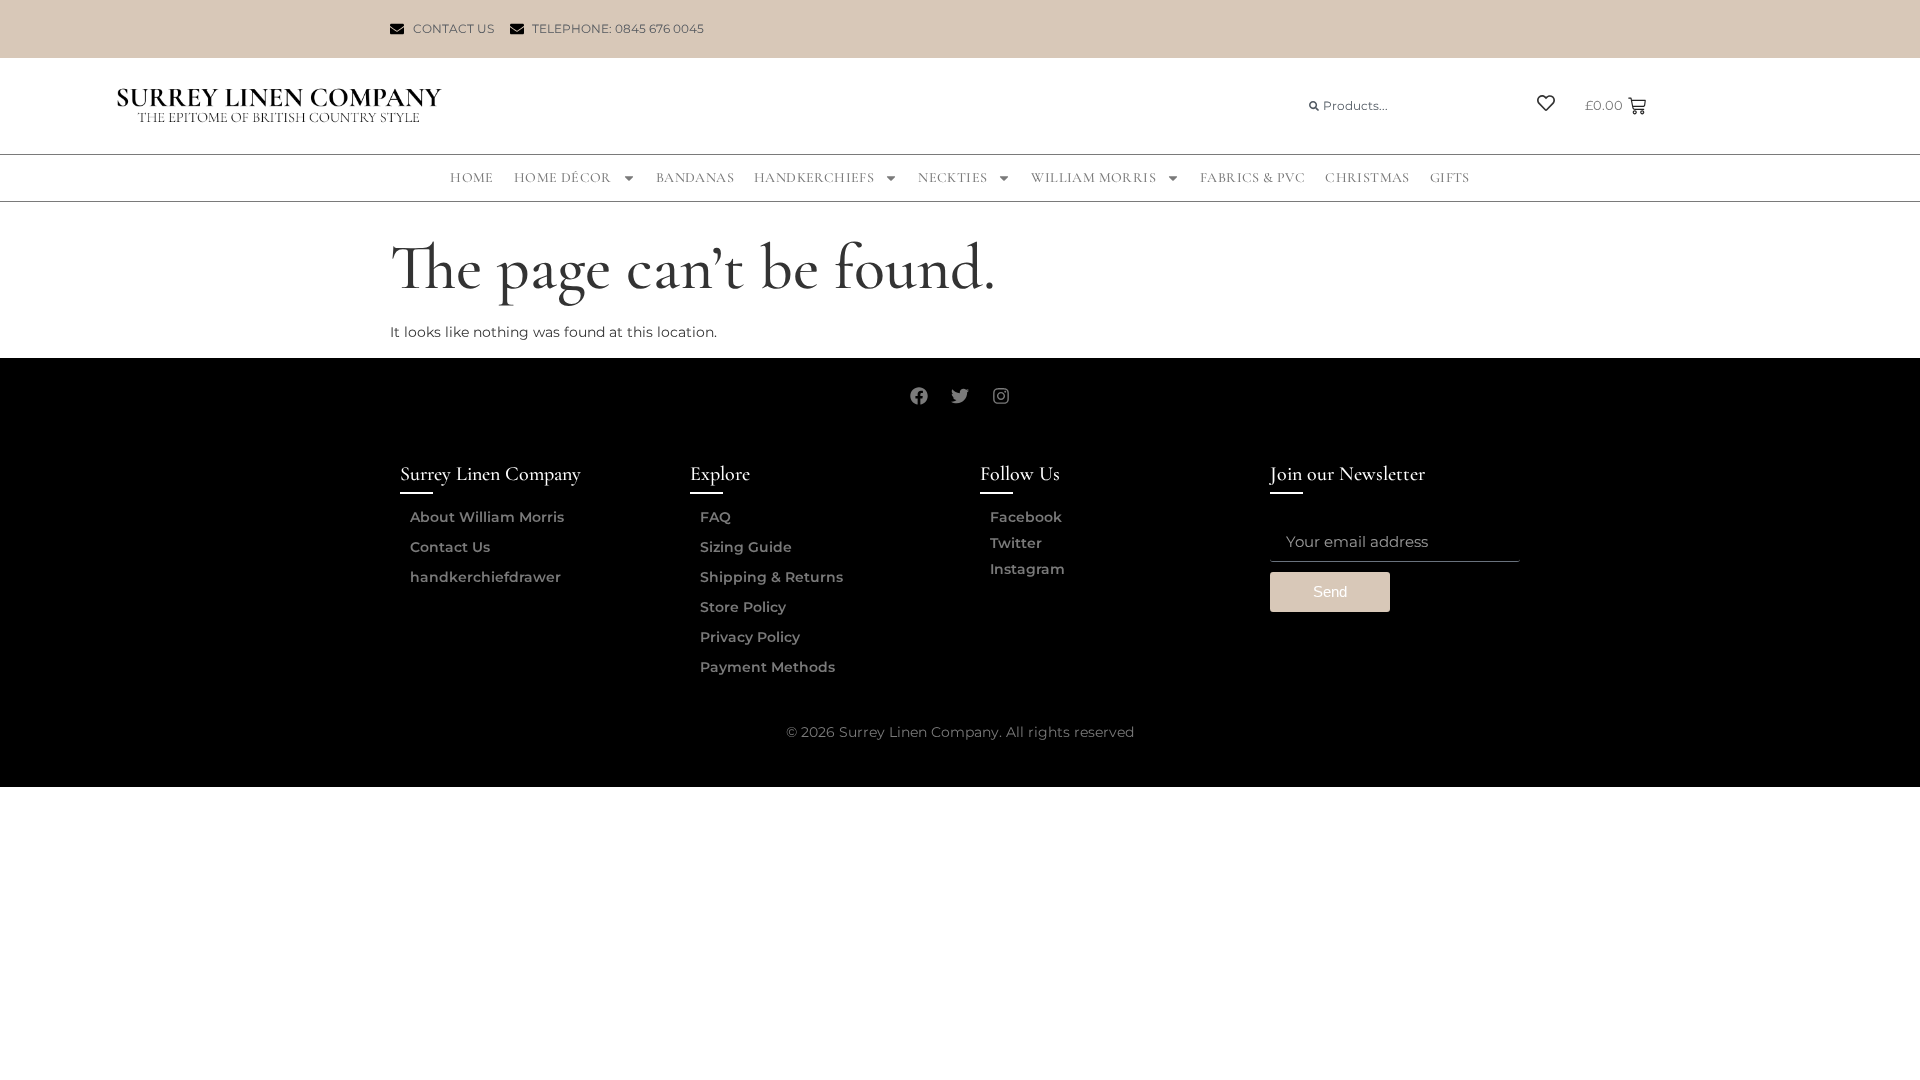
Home (472, 177)
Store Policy (743, 607)
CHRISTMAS (1367, 177)
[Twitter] (960, 396)
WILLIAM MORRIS (1093, 177)
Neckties (952, 177)
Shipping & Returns (771, 577)
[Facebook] (919, 396)
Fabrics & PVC (1252, 177)
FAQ (715, 517)
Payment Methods (767, 667)
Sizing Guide (746, 547)
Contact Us (450, 547)
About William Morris (487, 517)
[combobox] (1405, 105)
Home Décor (563, 177)
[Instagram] (1001, 396)
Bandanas (695, 177)
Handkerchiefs (814, 177)
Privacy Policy (750, 637)
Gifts (1450, 177)
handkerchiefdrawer (485, 577)
